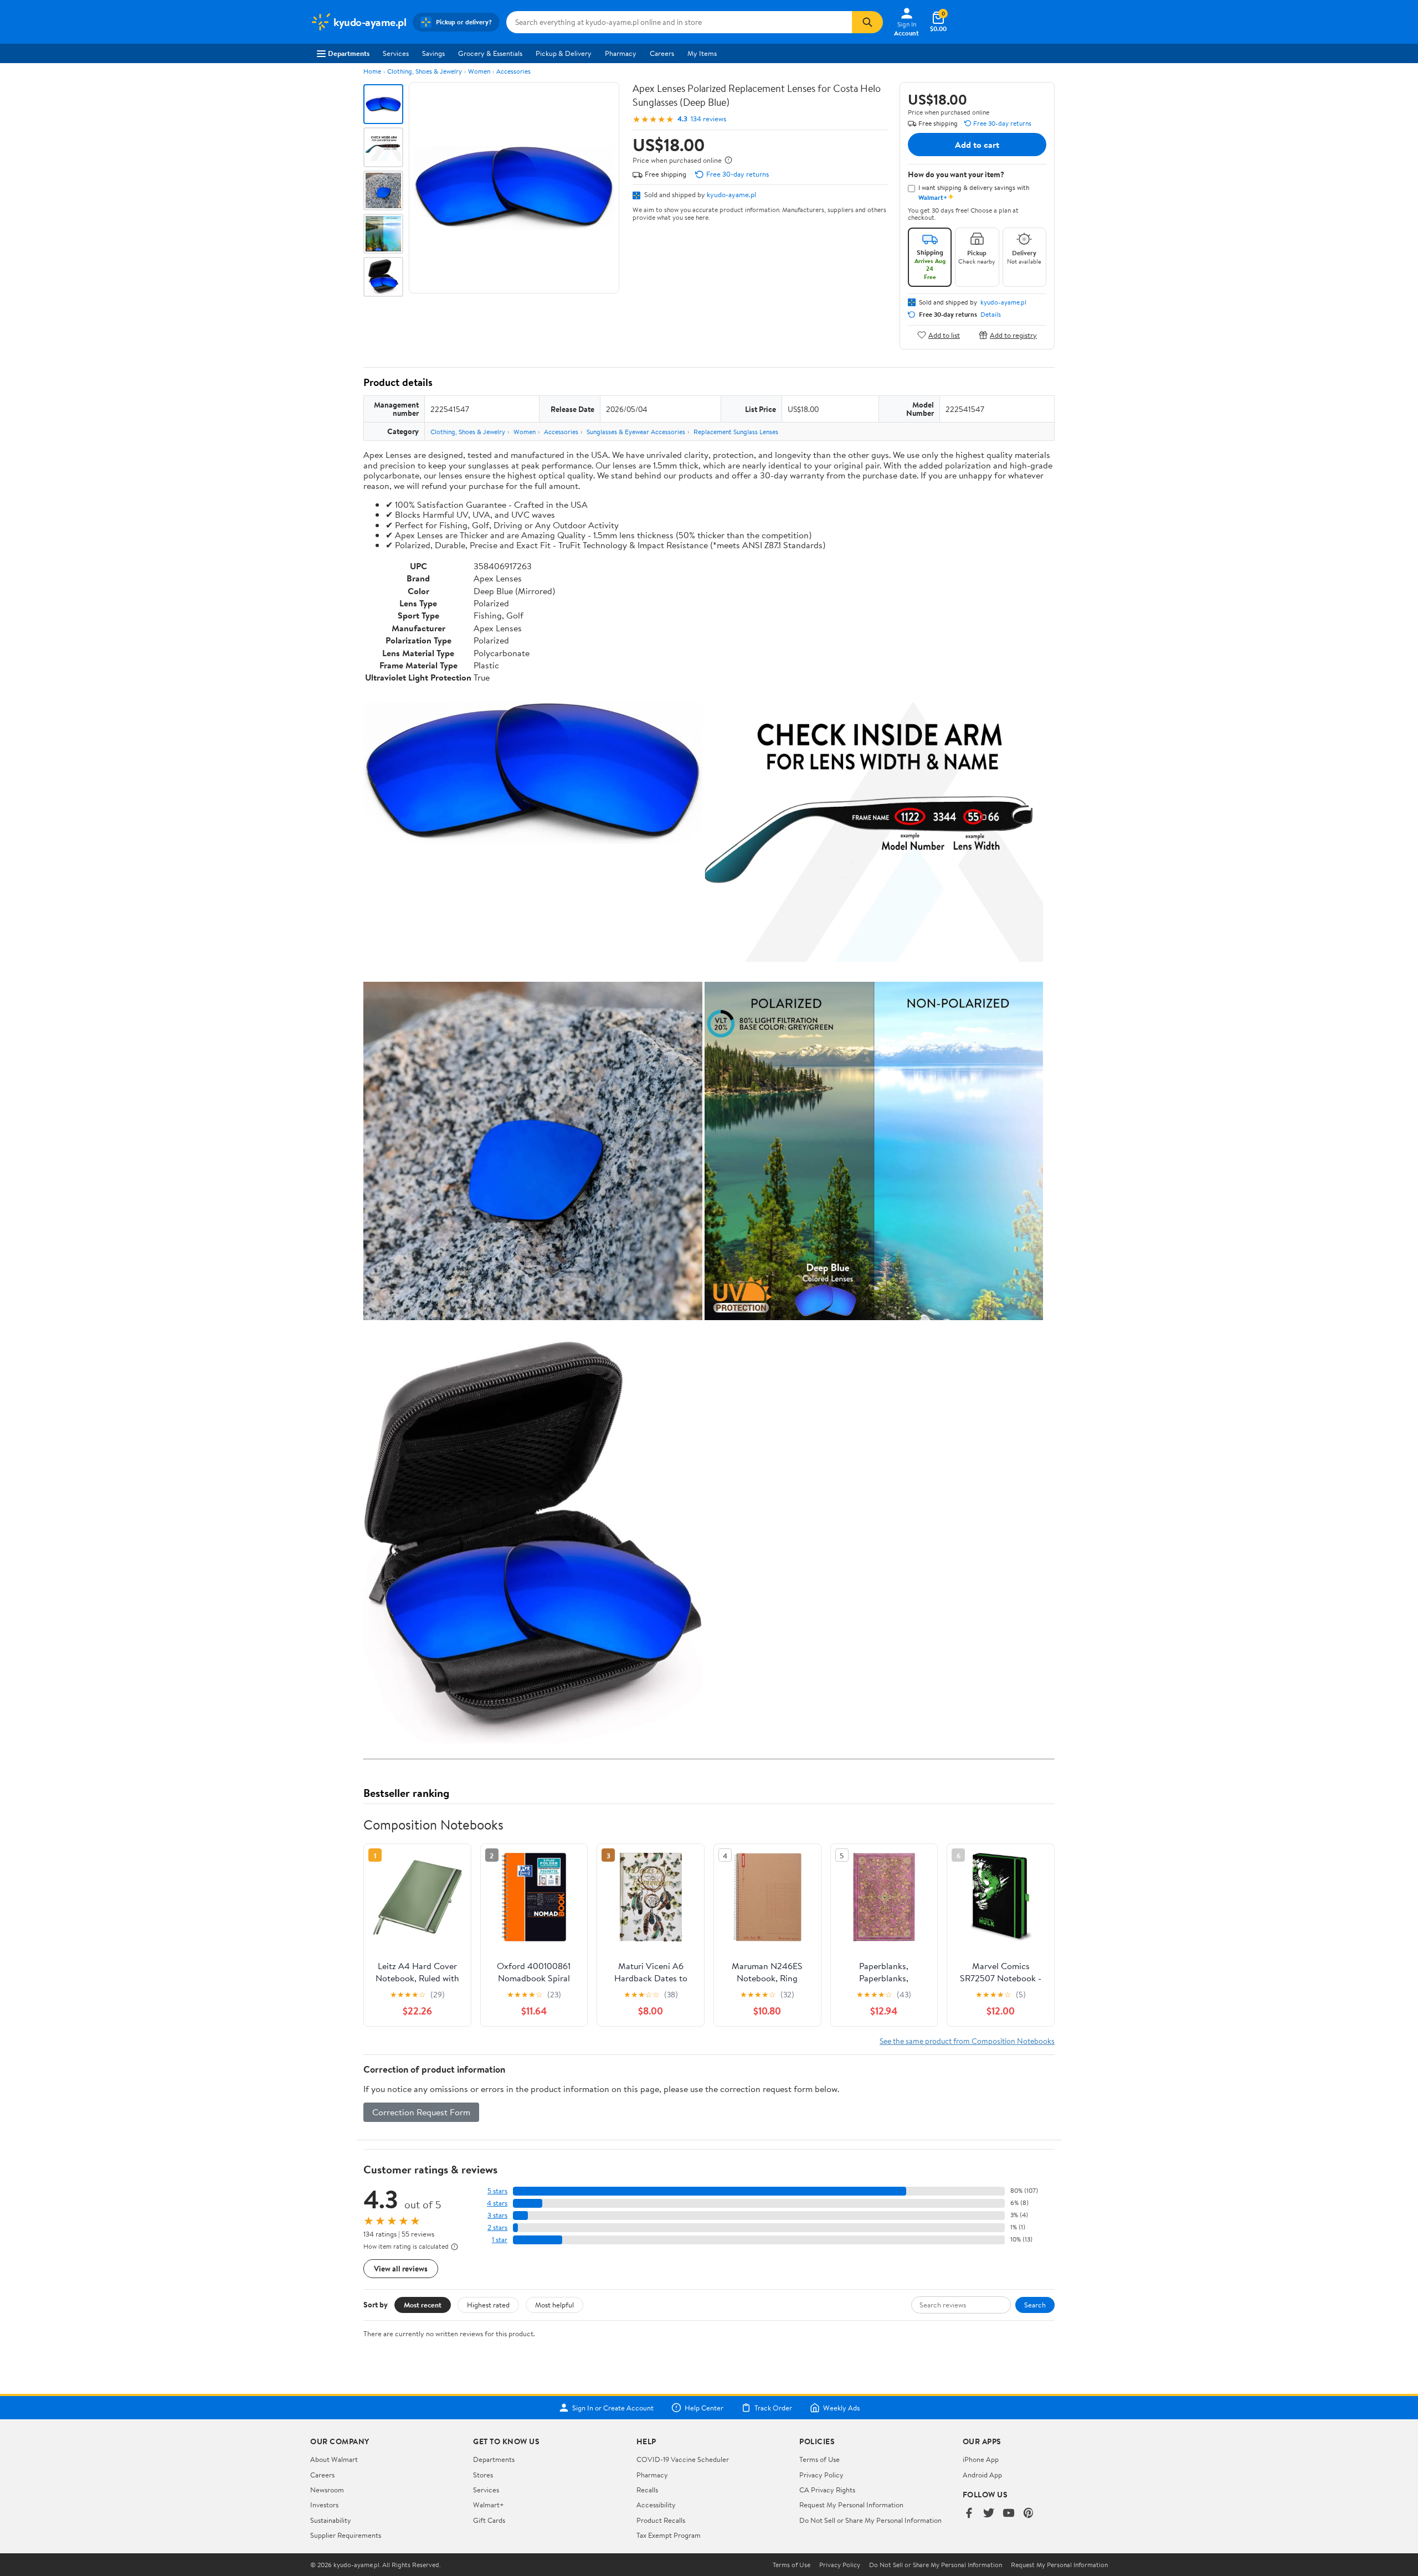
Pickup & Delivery (564, 53)
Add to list (944, 335)
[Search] (867, 22)
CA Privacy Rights (827, 2490)
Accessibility (656, 2505)
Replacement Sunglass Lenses (736, 432)
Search (1035, 2305)
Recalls (647, 2490)
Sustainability (331, 2520)
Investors (324, 2505)
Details (991, 315)
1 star (500, 2240)
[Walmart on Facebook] (969, 2514)
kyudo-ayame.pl (731, 194)
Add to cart (977, 145)
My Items (702, 53)
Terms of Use (820, 2459)
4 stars (497, 2203)
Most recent (423, 2305)
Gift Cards (489, 2520)
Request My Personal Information (851, 2505)
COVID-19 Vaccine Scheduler (683, 2459)
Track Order (773, 2408)
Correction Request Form (421, 2112)
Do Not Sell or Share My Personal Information (870, 2520)
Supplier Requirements (346, 2535)
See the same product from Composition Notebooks (967, 2041)
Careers (662, 53)
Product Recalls (661, 2520)
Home (372, 71)
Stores (483, 2475)
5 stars (497, 2191)
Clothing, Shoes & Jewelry (425, 71)
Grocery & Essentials (490, 53)
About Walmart (334, 2459)
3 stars (497, 2215)
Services (396, 53)
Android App (982, 2475)
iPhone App (981, 2459)
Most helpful (554, 2305)
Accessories (513, 71)
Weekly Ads (841, 2408)
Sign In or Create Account (613, 2408)
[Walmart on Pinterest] (1029, 2514)
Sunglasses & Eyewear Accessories (636, 432)
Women (479, 71)
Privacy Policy (821, 2475)
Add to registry (1013, 335)
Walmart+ (489, 2505)
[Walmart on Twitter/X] (989, 2514)
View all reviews (401, 2268)
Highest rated (488, 2305)
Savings (433, 53)
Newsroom (327, 2490)
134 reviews (708, 119)
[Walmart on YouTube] (1009, 2514)
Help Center (704, 2408)
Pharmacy (621, 53)
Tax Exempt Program (669, 2535)
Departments (349, 53)
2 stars (497, 2227)
